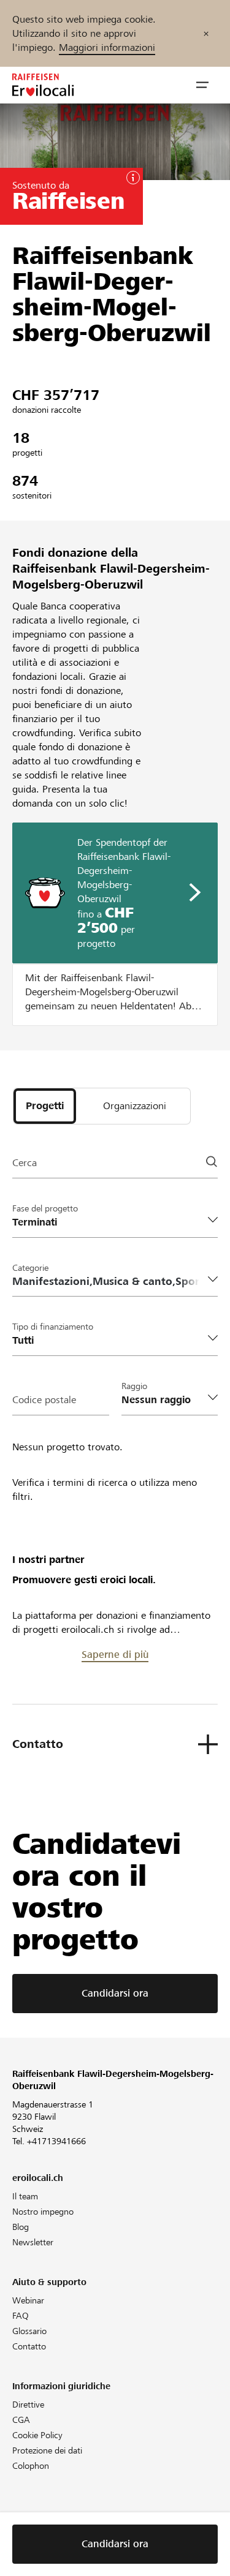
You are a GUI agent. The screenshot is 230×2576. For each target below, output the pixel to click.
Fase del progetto (45, 1208)
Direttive (28, 2405)
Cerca (25, 1163)
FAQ (21, 2316)
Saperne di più (115, 1655)
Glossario (29, 2331)
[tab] (45, 1106)
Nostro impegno (43, 2212)
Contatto (29, 2346)
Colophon (31, 2466)
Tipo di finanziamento (53, 1327)
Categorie (30, 1268)
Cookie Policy (37, 2435)
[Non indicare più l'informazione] (206, 33)
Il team (25, 2196)
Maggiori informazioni (107, 47)
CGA (21, 2420)
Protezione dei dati (47, 2450)
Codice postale (44, 1400)
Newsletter (33, 2242)
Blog (21, 2227)
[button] (202, 85)
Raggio (134, 1386)
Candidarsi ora (115, 1993)
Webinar (28, 2300)
